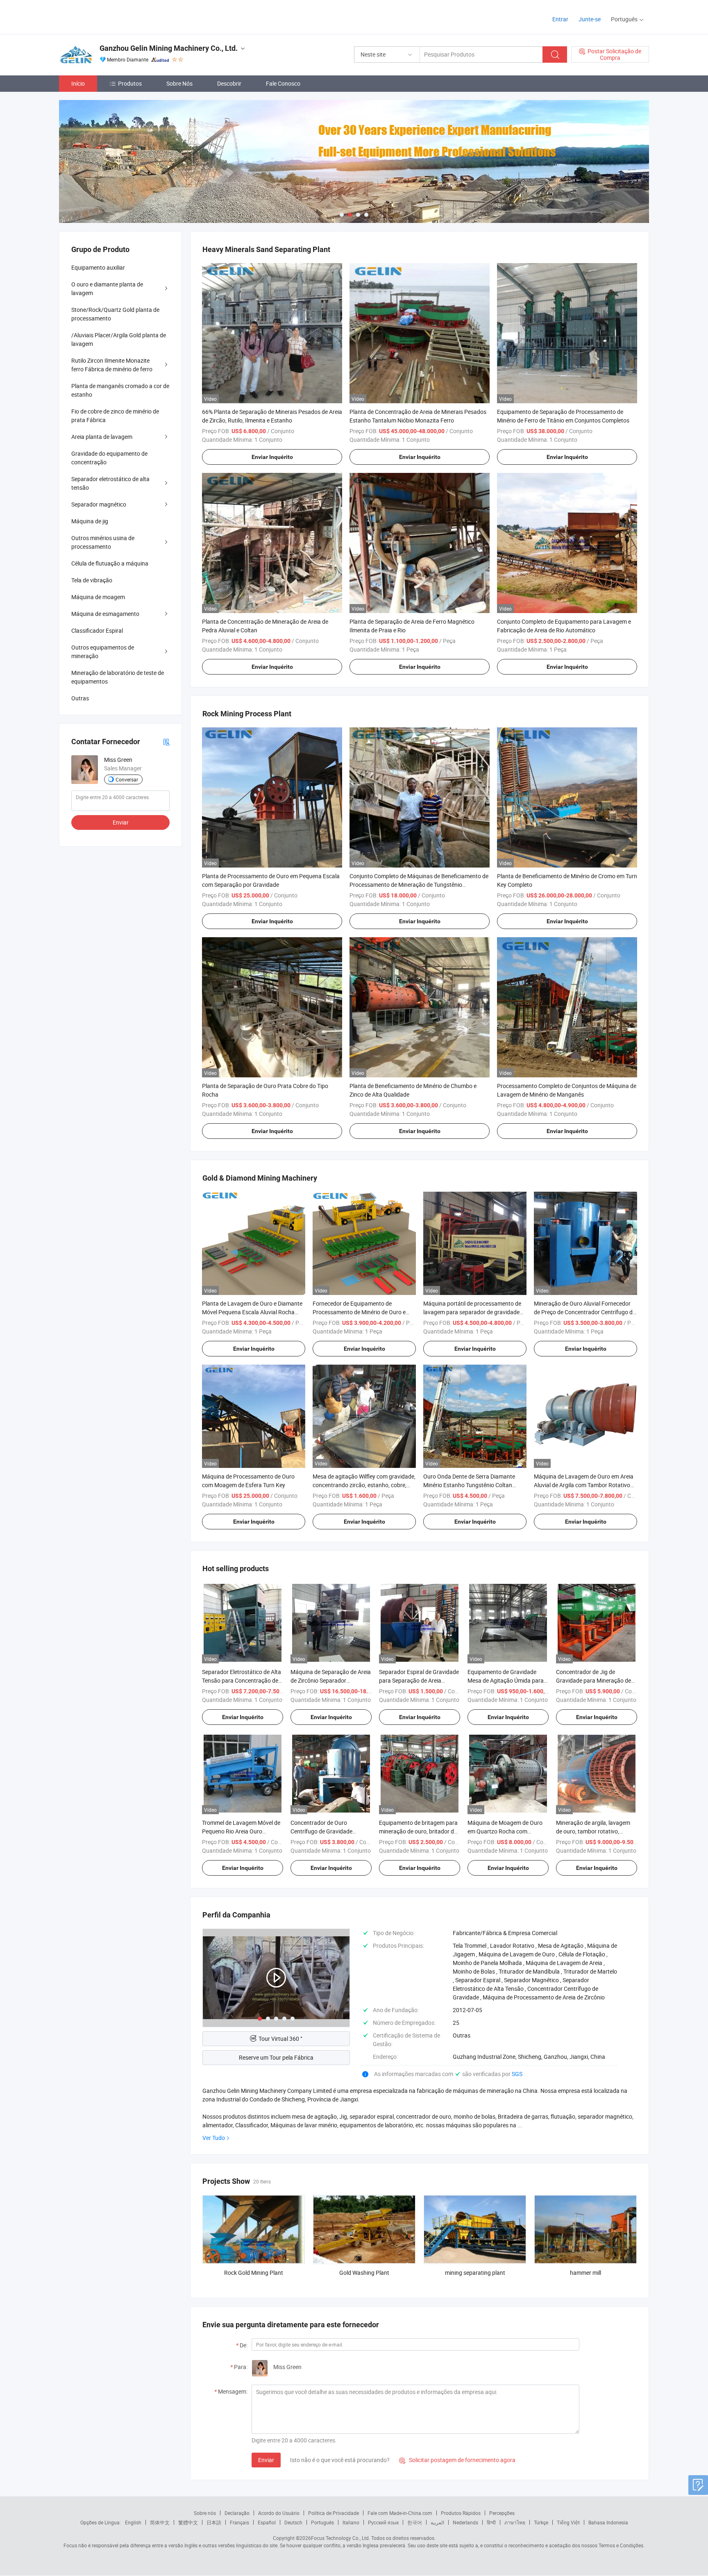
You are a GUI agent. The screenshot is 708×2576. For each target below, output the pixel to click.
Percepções (502, 2513)
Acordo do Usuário (279, 2513)
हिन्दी (491, 2522)
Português (322, 2522)
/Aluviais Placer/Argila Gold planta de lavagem (119, 339)
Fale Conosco (283, 83)
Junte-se (590, 19)
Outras (80, 698)
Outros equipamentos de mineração (103, 652)
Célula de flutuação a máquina (110, 563)
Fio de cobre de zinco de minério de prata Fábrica (115, 416)
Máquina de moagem (98, 597)
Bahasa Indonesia (608, 2522)
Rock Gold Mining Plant (254, 2273)
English (133, 2522)
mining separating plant (475, 2273)
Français (239, 2522)
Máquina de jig (90, 521)
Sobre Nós (179, 83)
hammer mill (585, 2273)
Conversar (127, 779)
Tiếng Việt (568, 2522)
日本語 (214, 2522)
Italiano (351, 2522)
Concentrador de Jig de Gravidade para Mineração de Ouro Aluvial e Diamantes (593, 1680)
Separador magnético (99, 504)
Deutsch (293, 2522)
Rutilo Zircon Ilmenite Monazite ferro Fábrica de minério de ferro (112, 365)
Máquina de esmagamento (105, 614)
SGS (517, 2074)
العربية (437, 2522)
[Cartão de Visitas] (166, 742)
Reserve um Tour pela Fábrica (276, 2057)
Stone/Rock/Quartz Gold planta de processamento (115, 314)
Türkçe (541, 2522)
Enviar (266, 2460)
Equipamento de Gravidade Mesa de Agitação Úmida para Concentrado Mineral (506, 1680)
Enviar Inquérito (272, 457)
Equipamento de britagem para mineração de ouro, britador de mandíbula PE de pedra (418, 1831)
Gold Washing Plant (364, 2273)
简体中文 (160, 2522)
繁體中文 (188, 2522)
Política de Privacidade (334, 2513)
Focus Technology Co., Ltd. (340, 2538)
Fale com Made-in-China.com (400, 2513)
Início (78, 83)
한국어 (415, 2522)
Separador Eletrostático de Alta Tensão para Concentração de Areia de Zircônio (242, 1680)
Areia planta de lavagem (102, 437)
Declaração (237, 2513)
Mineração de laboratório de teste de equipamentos (118, 677)
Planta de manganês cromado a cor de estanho (120, 390)
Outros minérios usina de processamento (103, 542)
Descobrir (229, 83)
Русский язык (383, 2522)
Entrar (560, 19)
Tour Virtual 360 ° (280, 2039)
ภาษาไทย (515, 2522)
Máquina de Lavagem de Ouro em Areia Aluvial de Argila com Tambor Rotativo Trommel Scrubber (584, 1485)
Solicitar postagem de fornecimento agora (457, 2460)
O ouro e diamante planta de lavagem (107, 288)
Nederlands (465, 2522)
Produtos (130, 83)
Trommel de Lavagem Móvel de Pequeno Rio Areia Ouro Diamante (241, 1831)
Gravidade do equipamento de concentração (109, 458)
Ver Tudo (214, 2138)
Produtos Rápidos (461, 2513)
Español (267, 2522)
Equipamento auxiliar (98, 267)
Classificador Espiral (97, 630)
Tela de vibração (92, 580)
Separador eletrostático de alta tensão (110, 483)
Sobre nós (205, 2513)
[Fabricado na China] (112, 16)
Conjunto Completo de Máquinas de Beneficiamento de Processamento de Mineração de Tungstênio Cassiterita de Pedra (419, 885)
